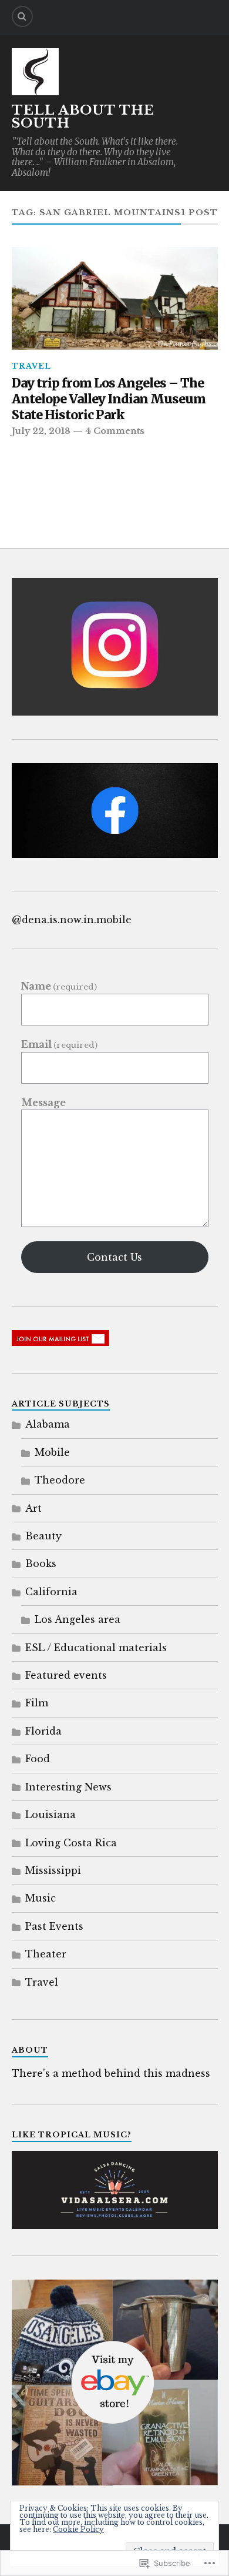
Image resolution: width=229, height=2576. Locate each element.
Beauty (43, 1536)
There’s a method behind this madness (111, 2073)
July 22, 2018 (41, 431)
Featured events (66, 1675)
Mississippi (53, 1870)
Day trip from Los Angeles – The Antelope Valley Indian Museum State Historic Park (109, 399)
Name (59, 986)
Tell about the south (83, 117)
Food (38, 1759)
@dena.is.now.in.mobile (72, 920)
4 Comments (115, 431)
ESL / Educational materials (96, 1648)
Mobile (52, 1452)
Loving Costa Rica (71, 1843)
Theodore (60, 1480)
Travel (31, 366)
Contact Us (114, 1257)
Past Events (54, 1926)
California (51, 1592)
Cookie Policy (78, 2529)
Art (33, 1508)
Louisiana (50, 1815)
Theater (46, 1954)
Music (41, 1898)
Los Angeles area (78, 1619)
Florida (43, 1731)
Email (59, 1045)
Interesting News (68, 1787)
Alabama (48, 1424)
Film (37, 1703)
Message (43, 1102)
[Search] (22, 16)
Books (41, 1563)
